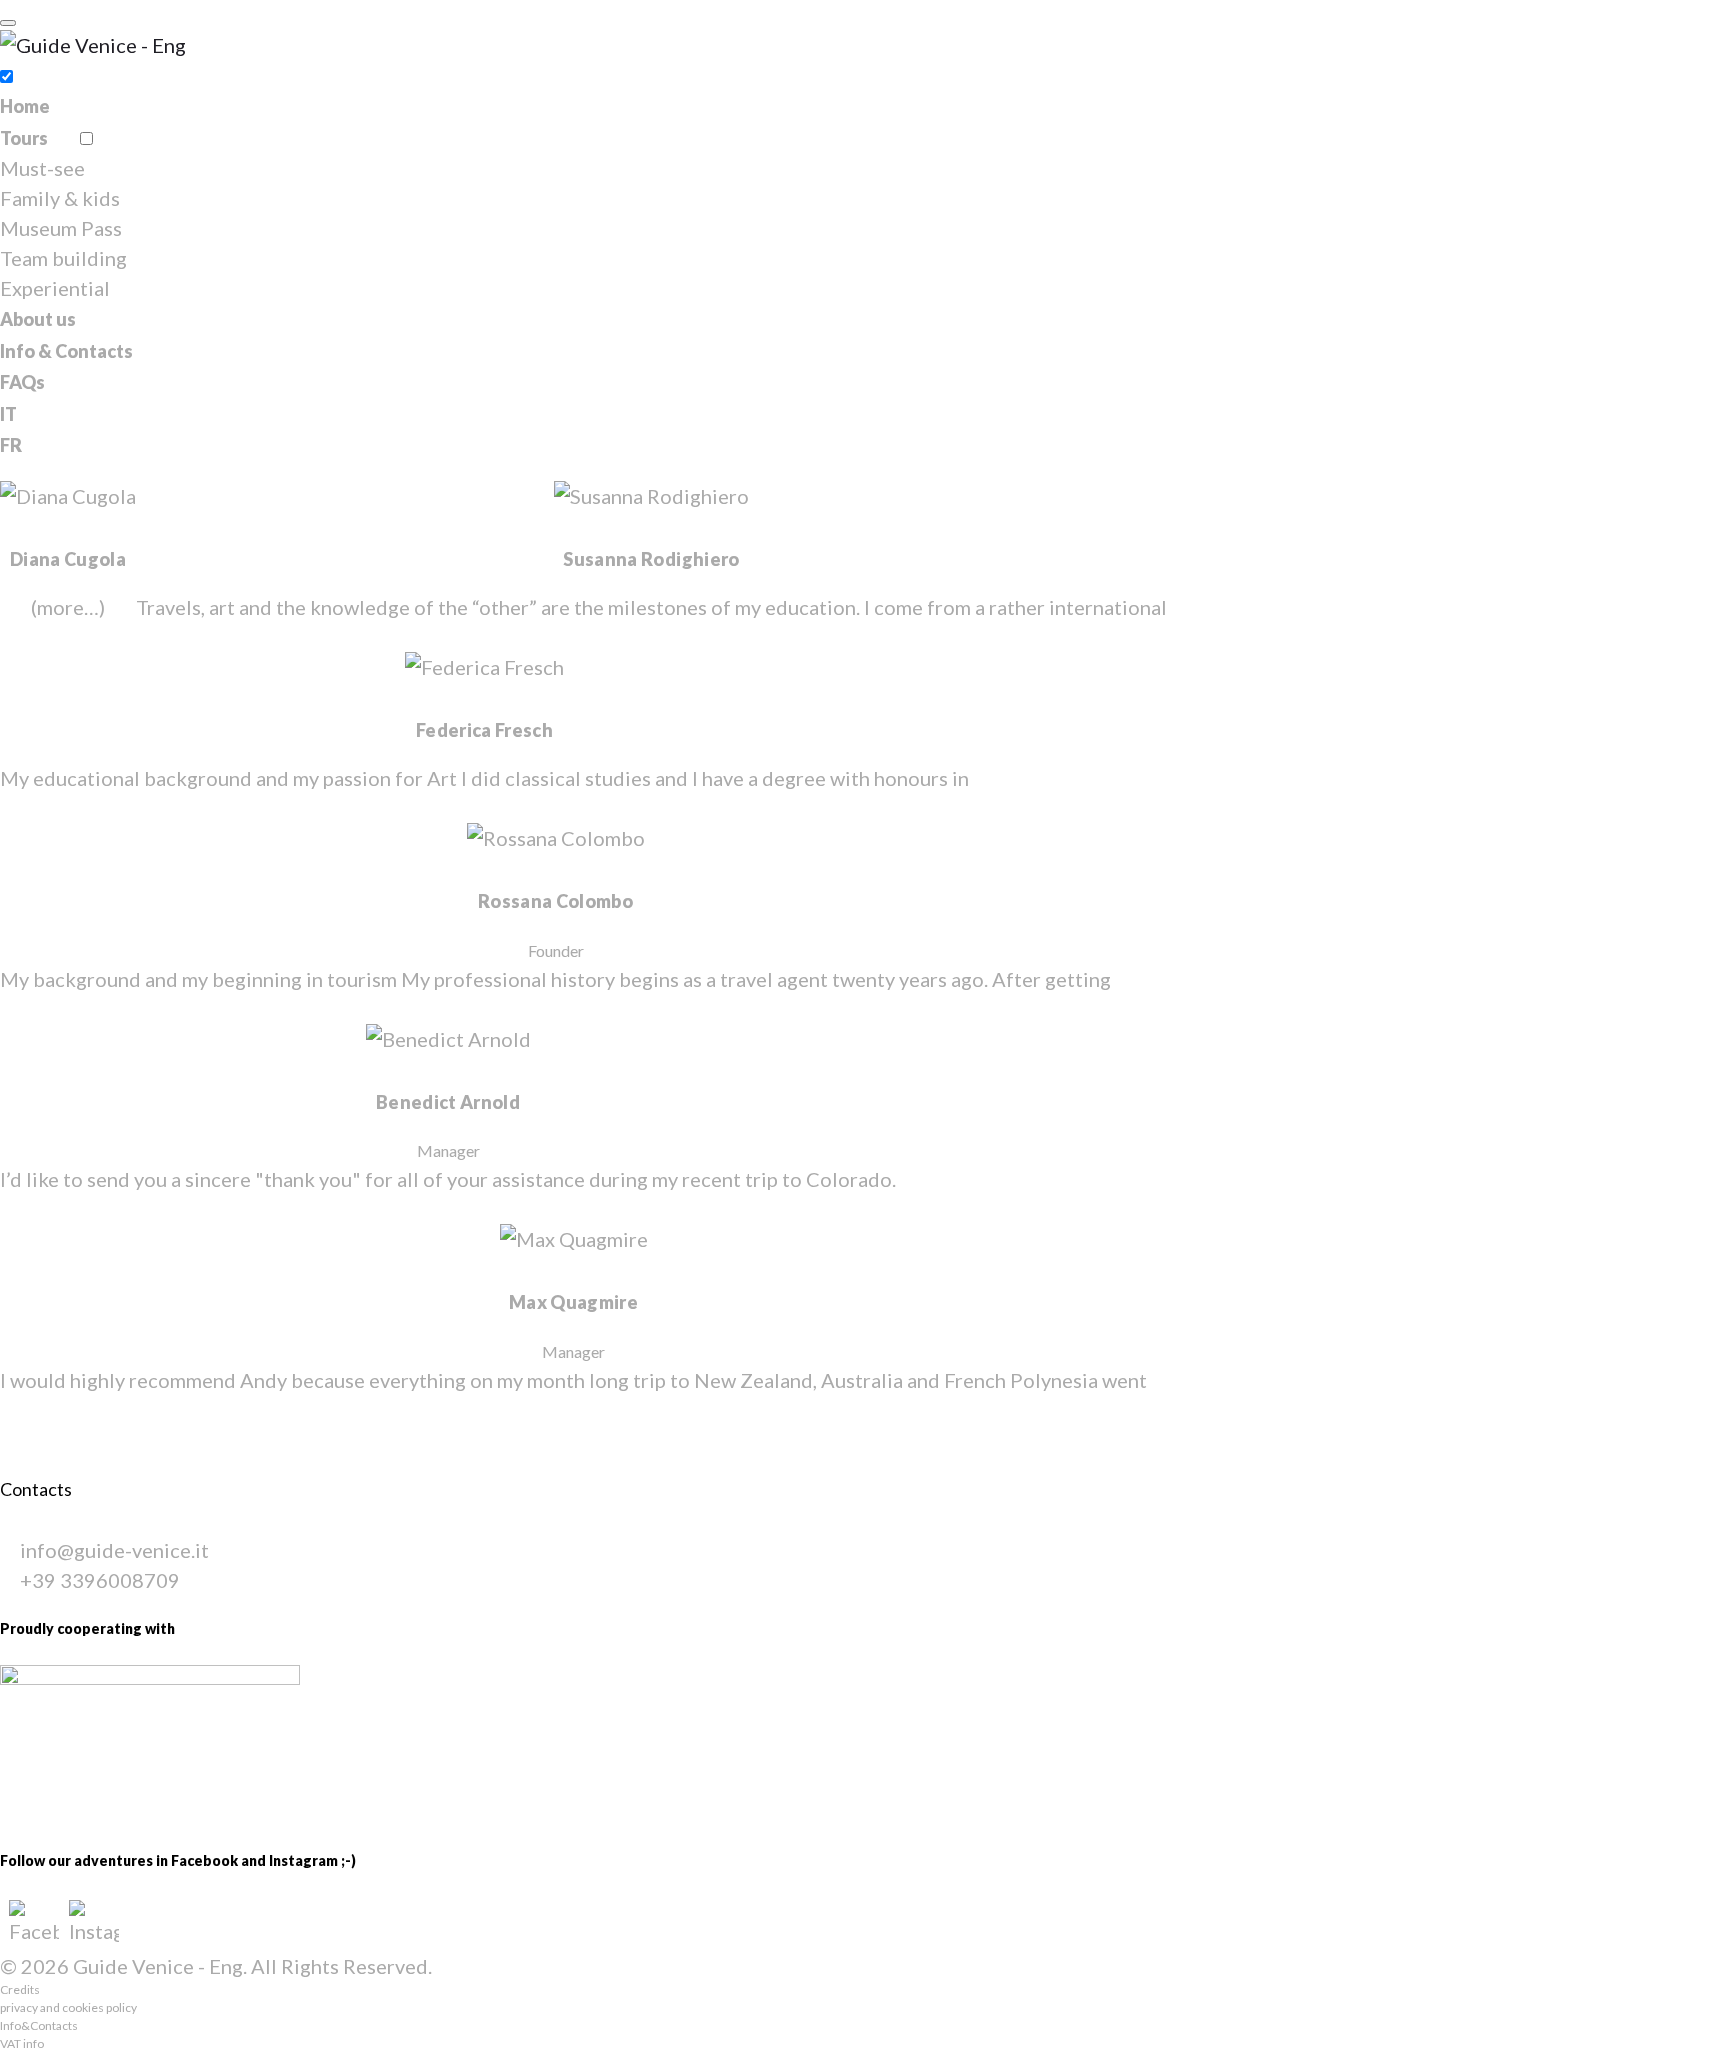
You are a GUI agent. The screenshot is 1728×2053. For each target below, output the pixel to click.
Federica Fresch (484, 730)
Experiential (55, 288)
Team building (63, 258)
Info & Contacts (66, 351)
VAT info (22, 2043)
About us (38, 319)
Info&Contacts (39, 2025)
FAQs (22, 382)
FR (11, 445)
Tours (24, 138)
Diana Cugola (68, 559)
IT (8, 414)
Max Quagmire (573, 1302)
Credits (20, 1989)
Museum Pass (61, 228)
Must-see (42, 168)
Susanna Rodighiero (651, 559)
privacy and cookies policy (68, 2007)
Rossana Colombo (555, 901)
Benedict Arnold (448, 1102)
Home (25, 106)
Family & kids (60, 198)
